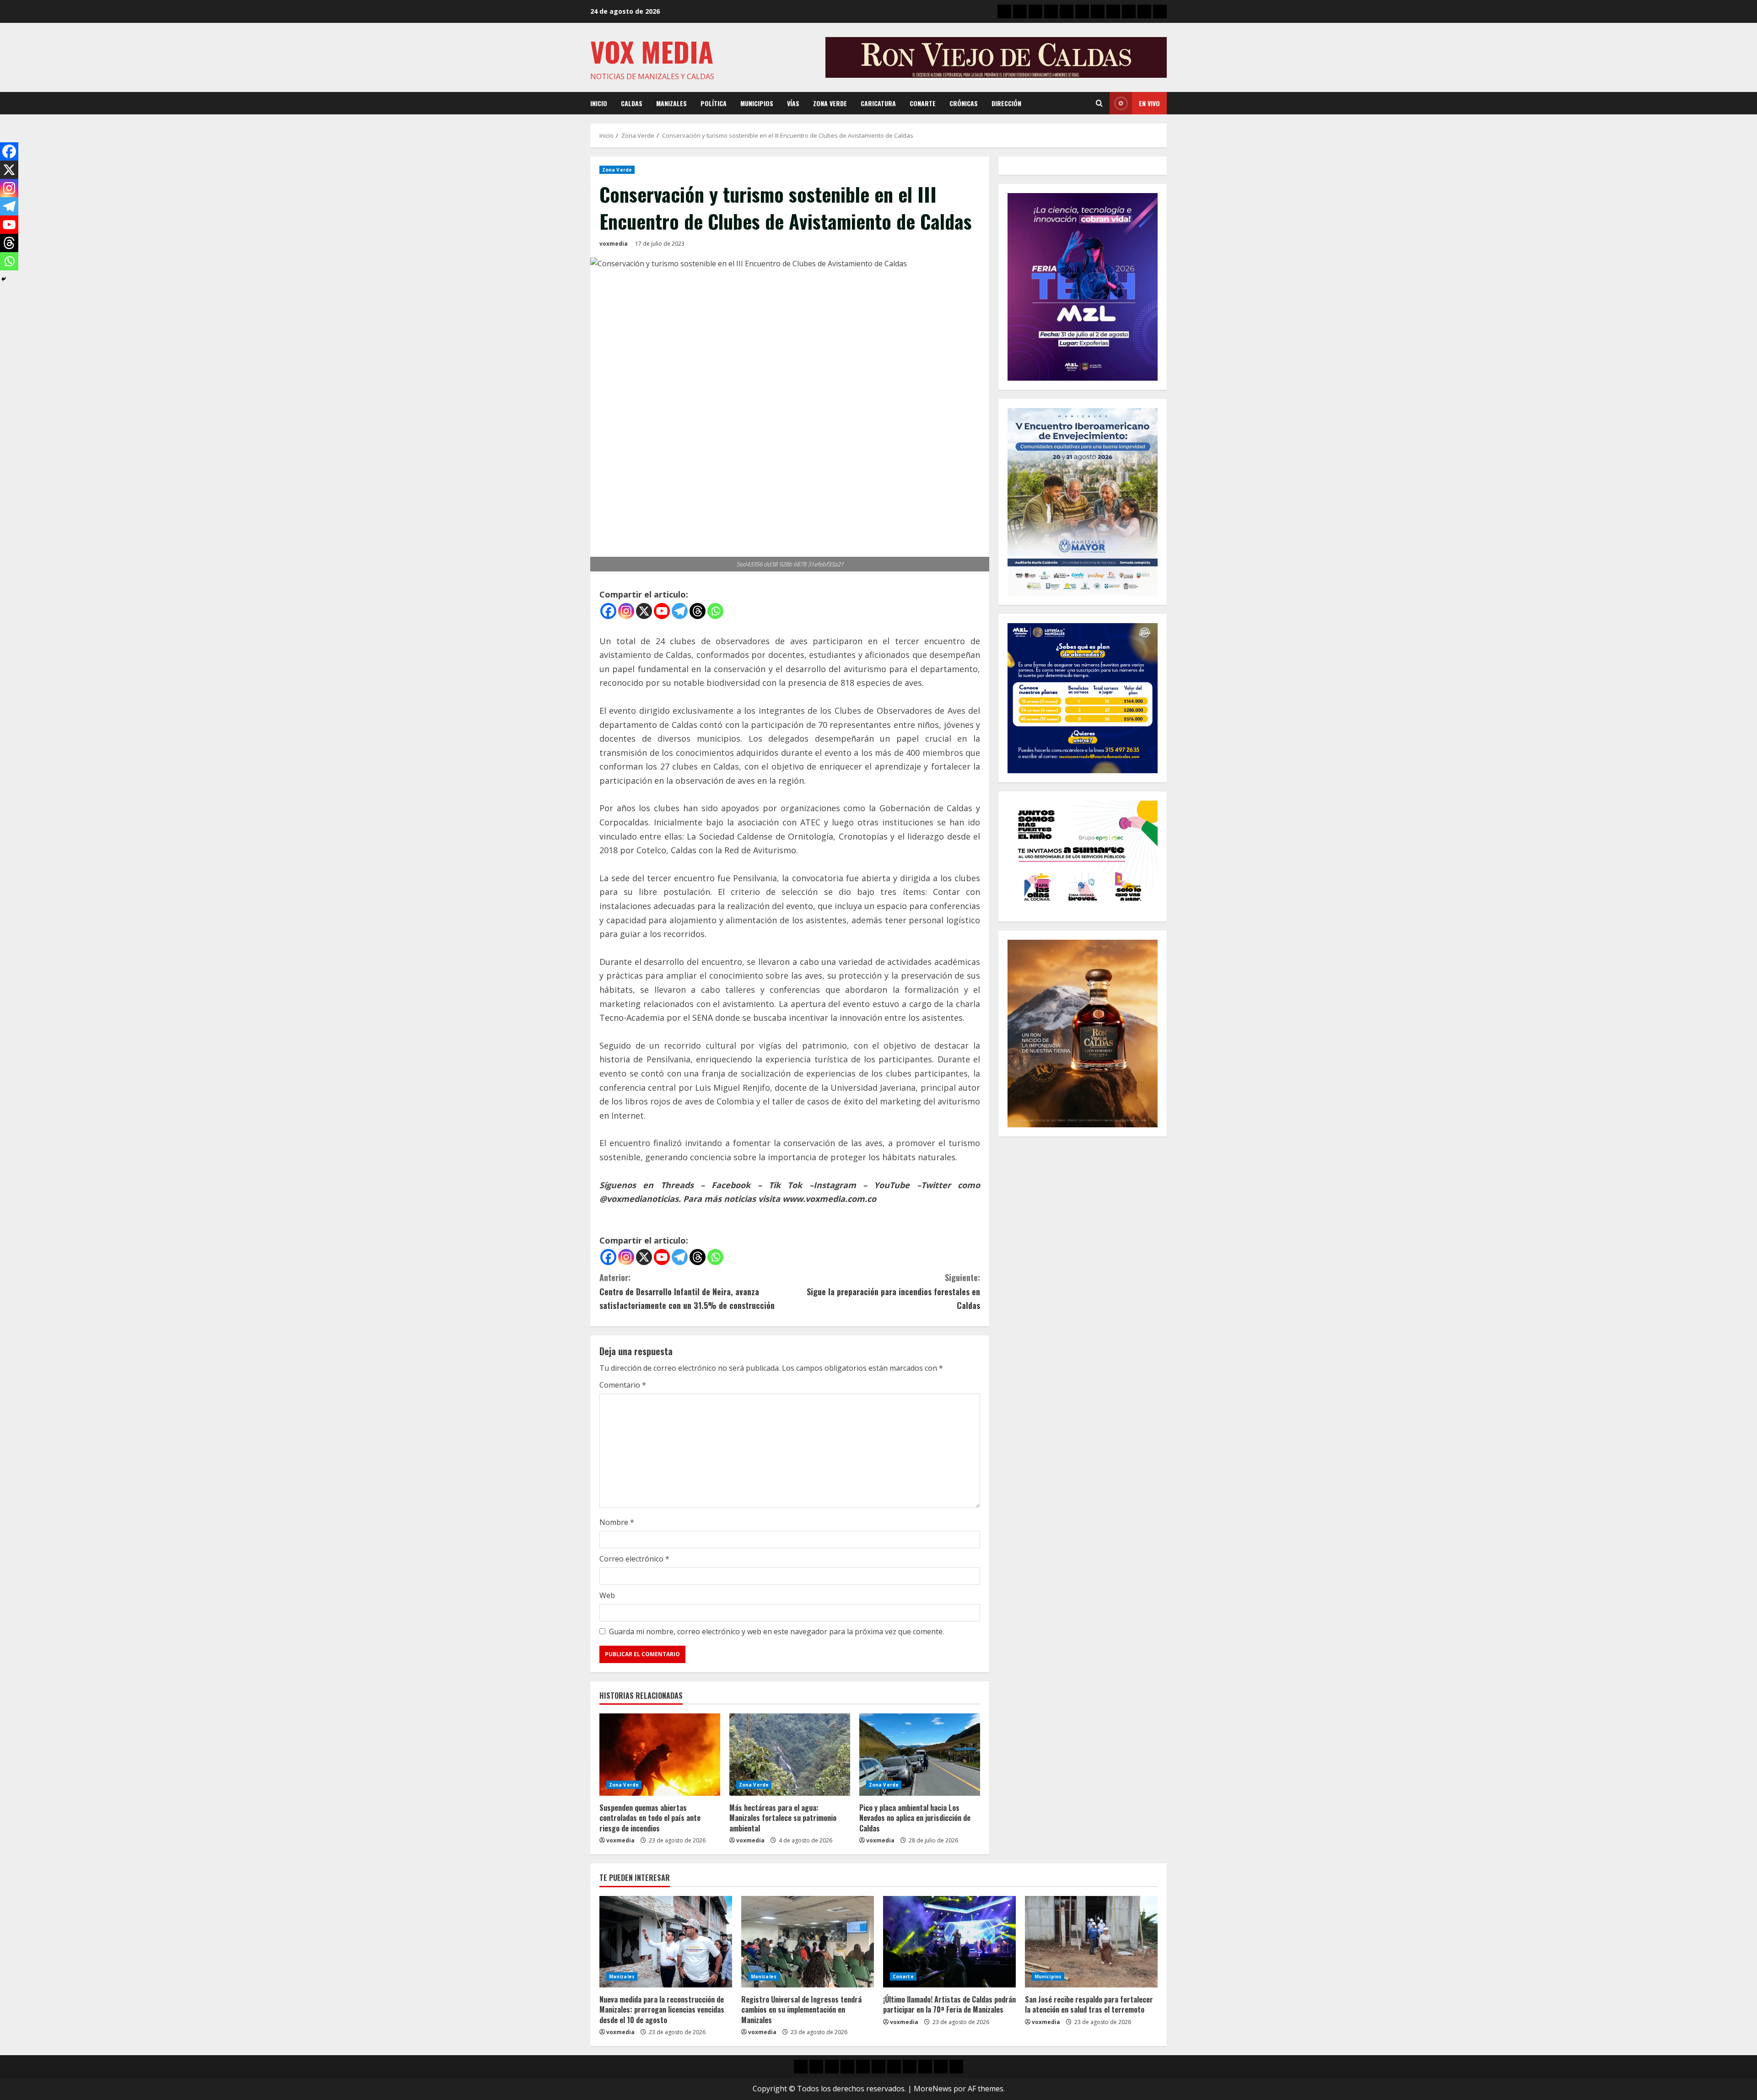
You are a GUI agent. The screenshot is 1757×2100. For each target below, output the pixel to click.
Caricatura (878, 103)
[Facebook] (608, 611)
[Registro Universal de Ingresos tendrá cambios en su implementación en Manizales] (808, 1942)
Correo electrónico (634, 1559)
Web (607, 1595)
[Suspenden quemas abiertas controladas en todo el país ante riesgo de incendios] (660, 1755)
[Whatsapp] (715, 611)
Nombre (617, 1522)
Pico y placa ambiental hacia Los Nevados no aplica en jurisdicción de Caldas (915, 1818)
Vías (793, 103)
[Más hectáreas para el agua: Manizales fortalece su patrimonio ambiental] (790, 1755)
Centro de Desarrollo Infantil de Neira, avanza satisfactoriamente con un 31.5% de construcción (687, 1291)
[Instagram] (626, 611)
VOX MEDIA (652, 51)
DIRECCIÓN (1006, 103)
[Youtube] (662, 611)
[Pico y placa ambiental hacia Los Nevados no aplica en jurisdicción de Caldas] (920, 1755)
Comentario (623, 1385)
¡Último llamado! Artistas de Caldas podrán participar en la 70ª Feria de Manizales (949, 2004)
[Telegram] (680, 611)
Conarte (923, 103)
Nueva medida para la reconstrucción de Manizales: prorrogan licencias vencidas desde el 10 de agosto (662, 2010)
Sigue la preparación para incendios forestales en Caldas (893, 1291)
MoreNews (933, 2089)
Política (714, 103)
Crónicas (964, 103)
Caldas (632, 103)
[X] (644, 611)
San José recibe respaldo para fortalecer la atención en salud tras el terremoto (1089, 2004)
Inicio (599, 103)
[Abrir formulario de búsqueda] (1099, 103)
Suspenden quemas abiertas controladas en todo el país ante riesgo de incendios (650, 1818)
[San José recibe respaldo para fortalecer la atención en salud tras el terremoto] (1091, 1942)
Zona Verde (830, 103)
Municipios (757, 103)
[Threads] (698, 611)
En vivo (1149, 103)
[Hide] (4, 279)
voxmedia (614, 244)
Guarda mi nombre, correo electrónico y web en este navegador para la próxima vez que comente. (776, 1632)
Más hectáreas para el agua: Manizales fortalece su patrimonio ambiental (783, 1818)
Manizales (671, 103)
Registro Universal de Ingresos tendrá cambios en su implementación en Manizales (801, 2010)
